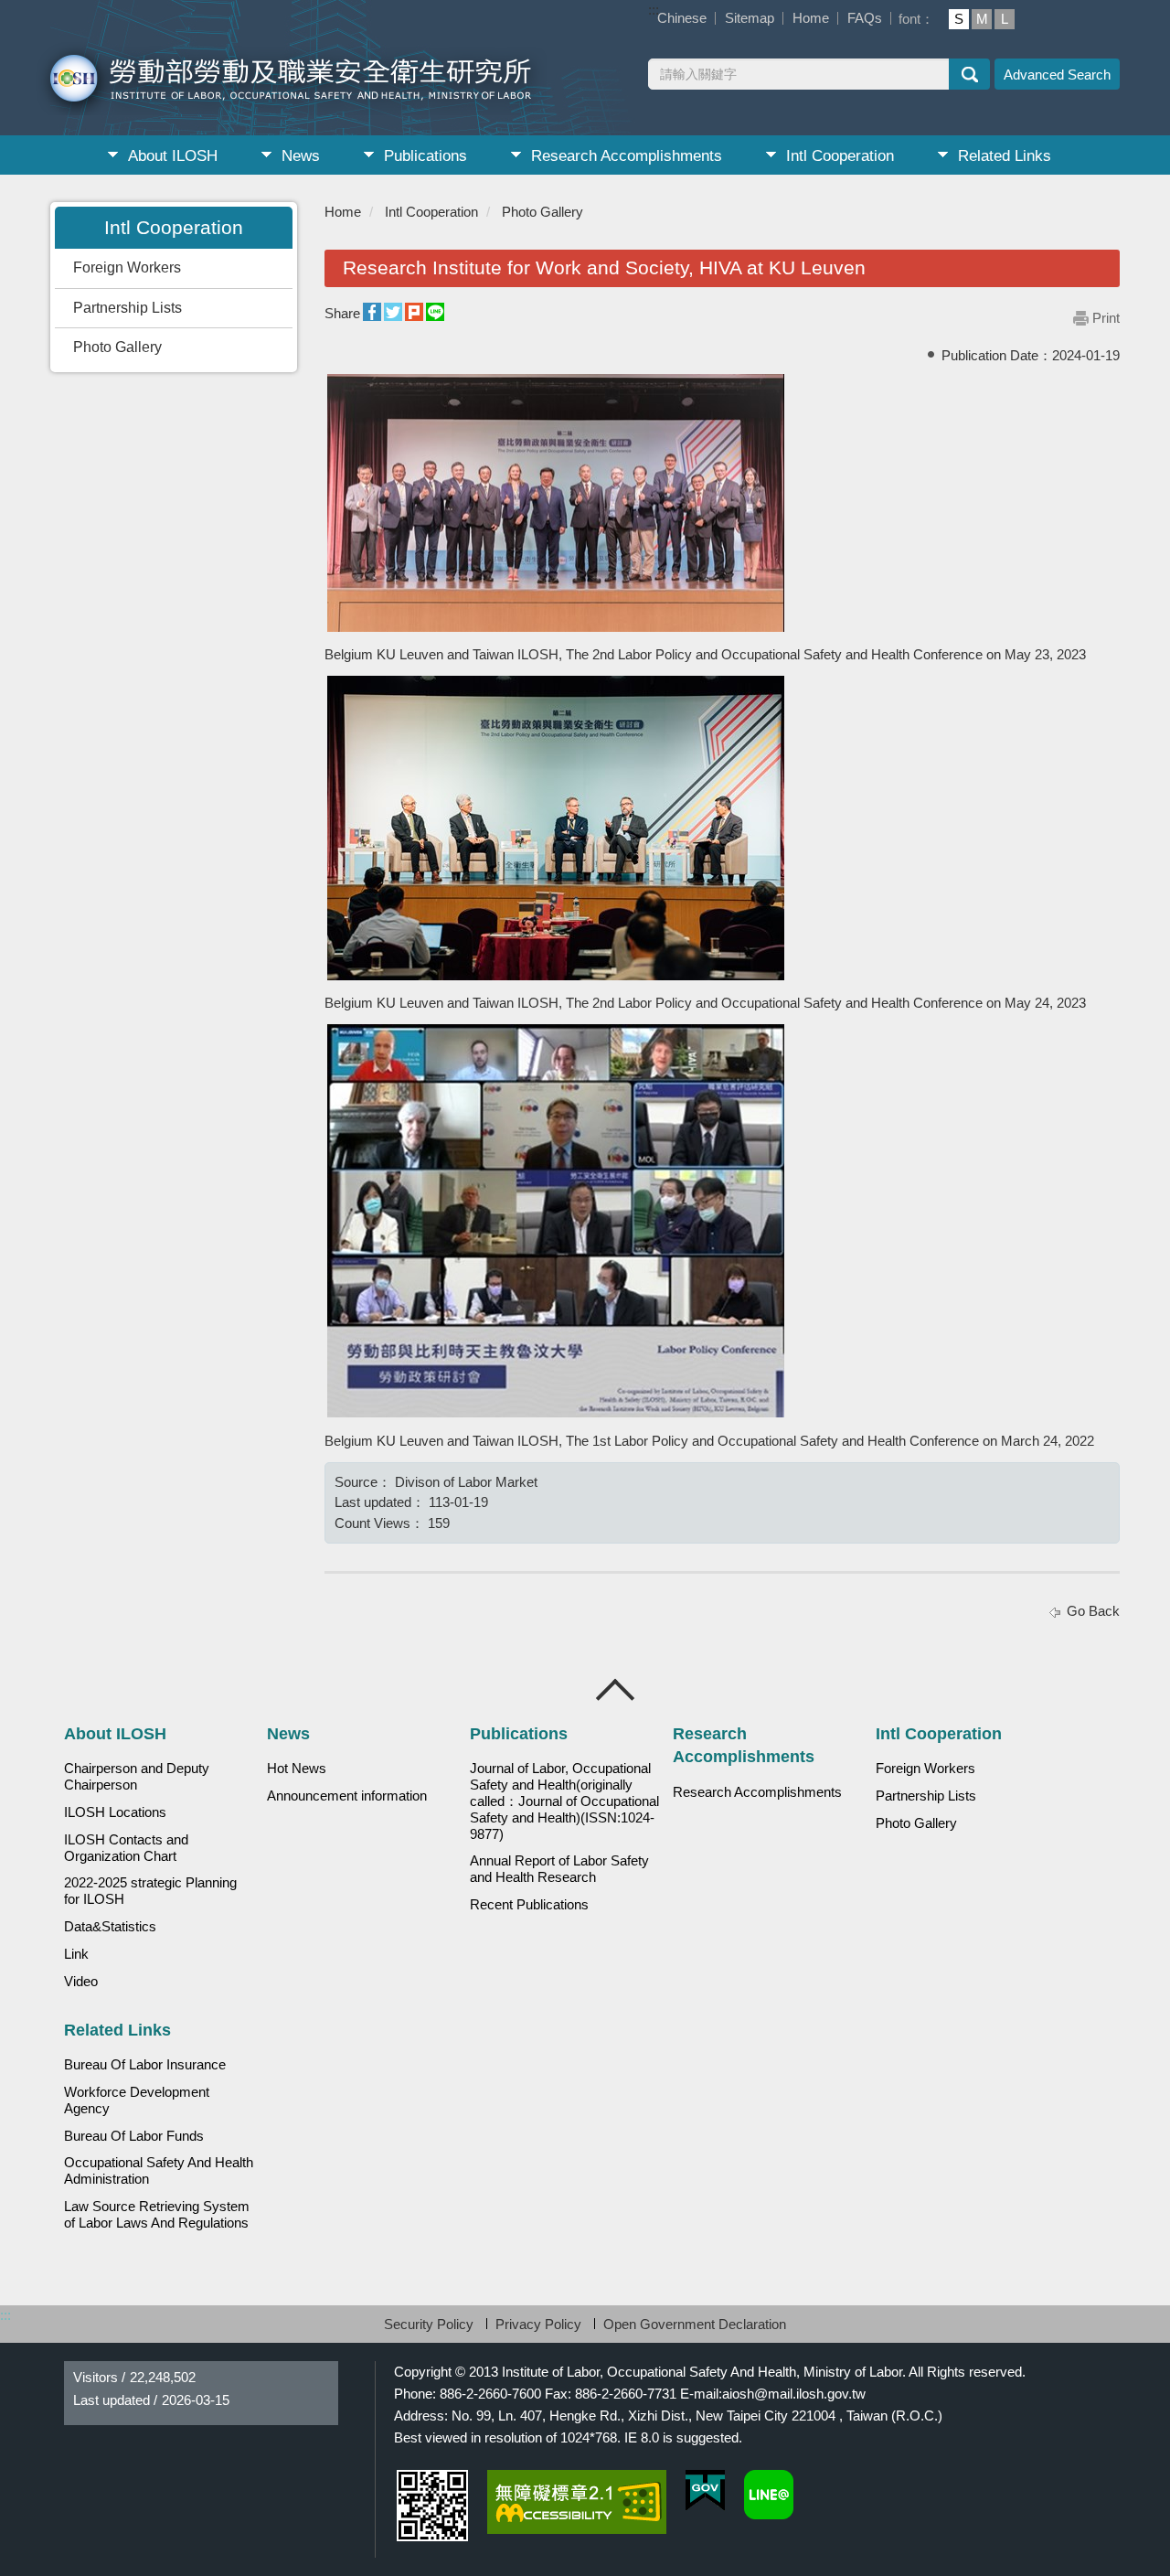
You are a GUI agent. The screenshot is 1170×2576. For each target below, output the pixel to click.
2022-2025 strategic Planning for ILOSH (150, 1891)
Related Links (1005, 156)
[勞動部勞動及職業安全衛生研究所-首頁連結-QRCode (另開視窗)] (432, 2506)
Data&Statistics (110, 1927)
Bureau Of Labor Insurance (145, 2065)
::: (654, 10)
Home (811, 18)
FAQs (865, 18)
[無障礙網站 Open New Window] (577, 2502)
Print (1106, 318)
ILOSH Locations (115, 1812)
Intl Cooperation (840, 156)
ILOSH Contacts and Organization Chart (126, 1848)
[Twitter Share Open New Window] (393, 312)
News (301, 156)
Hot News (297, 1769)
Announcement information (347, 1796)
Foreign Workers (127, 267)
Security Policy (429, 2324)
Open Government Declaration (695, 2324)
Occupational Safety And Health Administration (159, 2171)
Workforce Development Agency (137, 2100)
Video (81, 1982)
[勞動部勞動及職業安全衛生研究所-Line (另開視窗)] (769, 2495)
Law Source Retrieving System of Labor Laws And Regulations (157, 2215)
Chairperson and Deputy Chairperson (137, 1777)
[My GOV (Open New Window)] (705, 2490)
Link (76, 1954)
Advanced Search (1057, 75)
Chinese (682, 18)
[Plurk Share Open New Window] (414, 312)
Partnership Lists (128, 308)
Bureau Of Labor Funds (134, 2136)
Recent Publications (529, 1905)
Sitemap (750, 18)
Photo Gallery (117, 347)
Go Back (1093, 1611)
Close (616, 1690)
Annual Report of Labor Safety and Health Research (559, 1869)
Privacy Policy (538, 2324)
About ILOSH (173, 156)
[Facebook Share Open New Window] (372, 312)
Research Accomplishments (627, 156)
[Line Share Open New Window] (435, 312)
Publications (425, 156)
